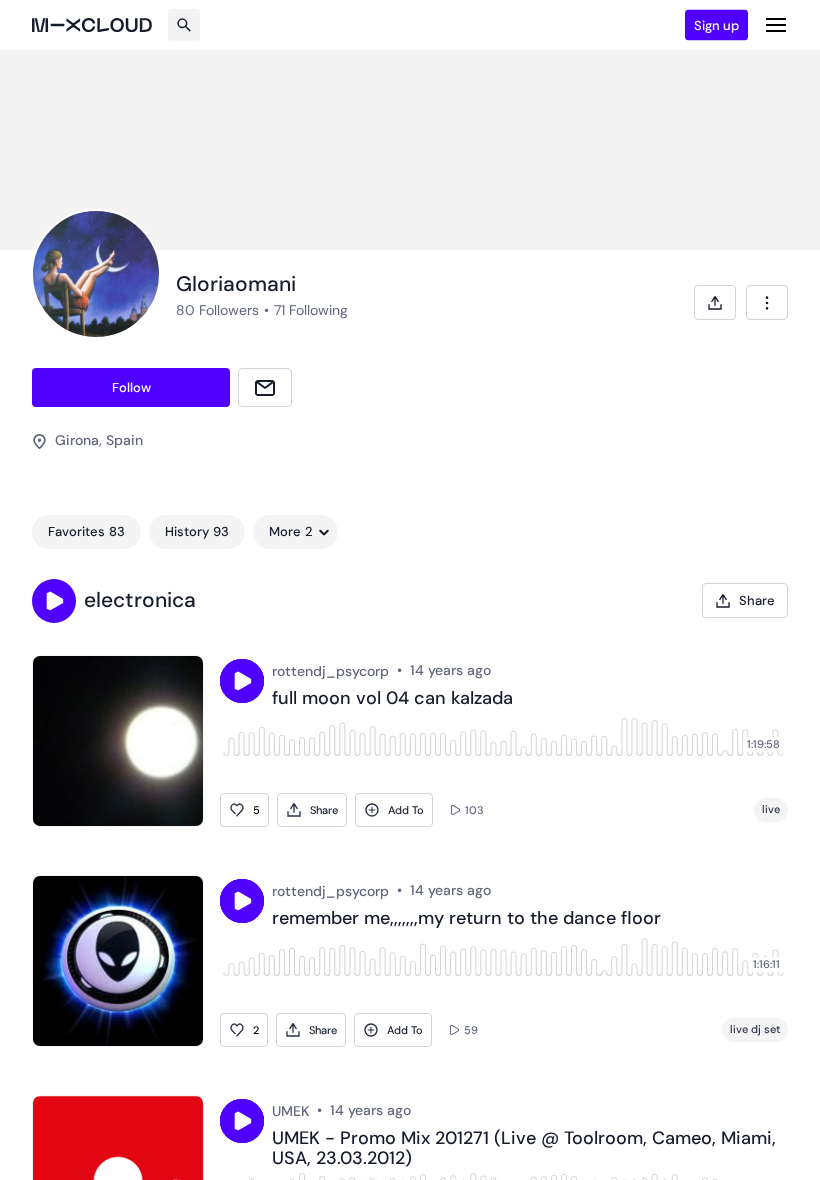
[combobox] (767, 302)
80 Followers (217, 310)
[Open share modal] (715, 302)
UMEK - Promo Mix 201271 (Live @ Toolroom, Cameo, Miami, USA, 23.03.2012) (524, 1149)
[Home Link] (92, 25)
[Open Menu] (776, 25)
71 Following (311, 310)
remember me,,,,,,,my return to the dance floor (466, 919)
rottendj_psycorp (330, 671)
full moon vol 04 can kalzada (392, 699)
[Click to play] (242, 681)
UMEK (290, 1111)
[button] (54, 601)
